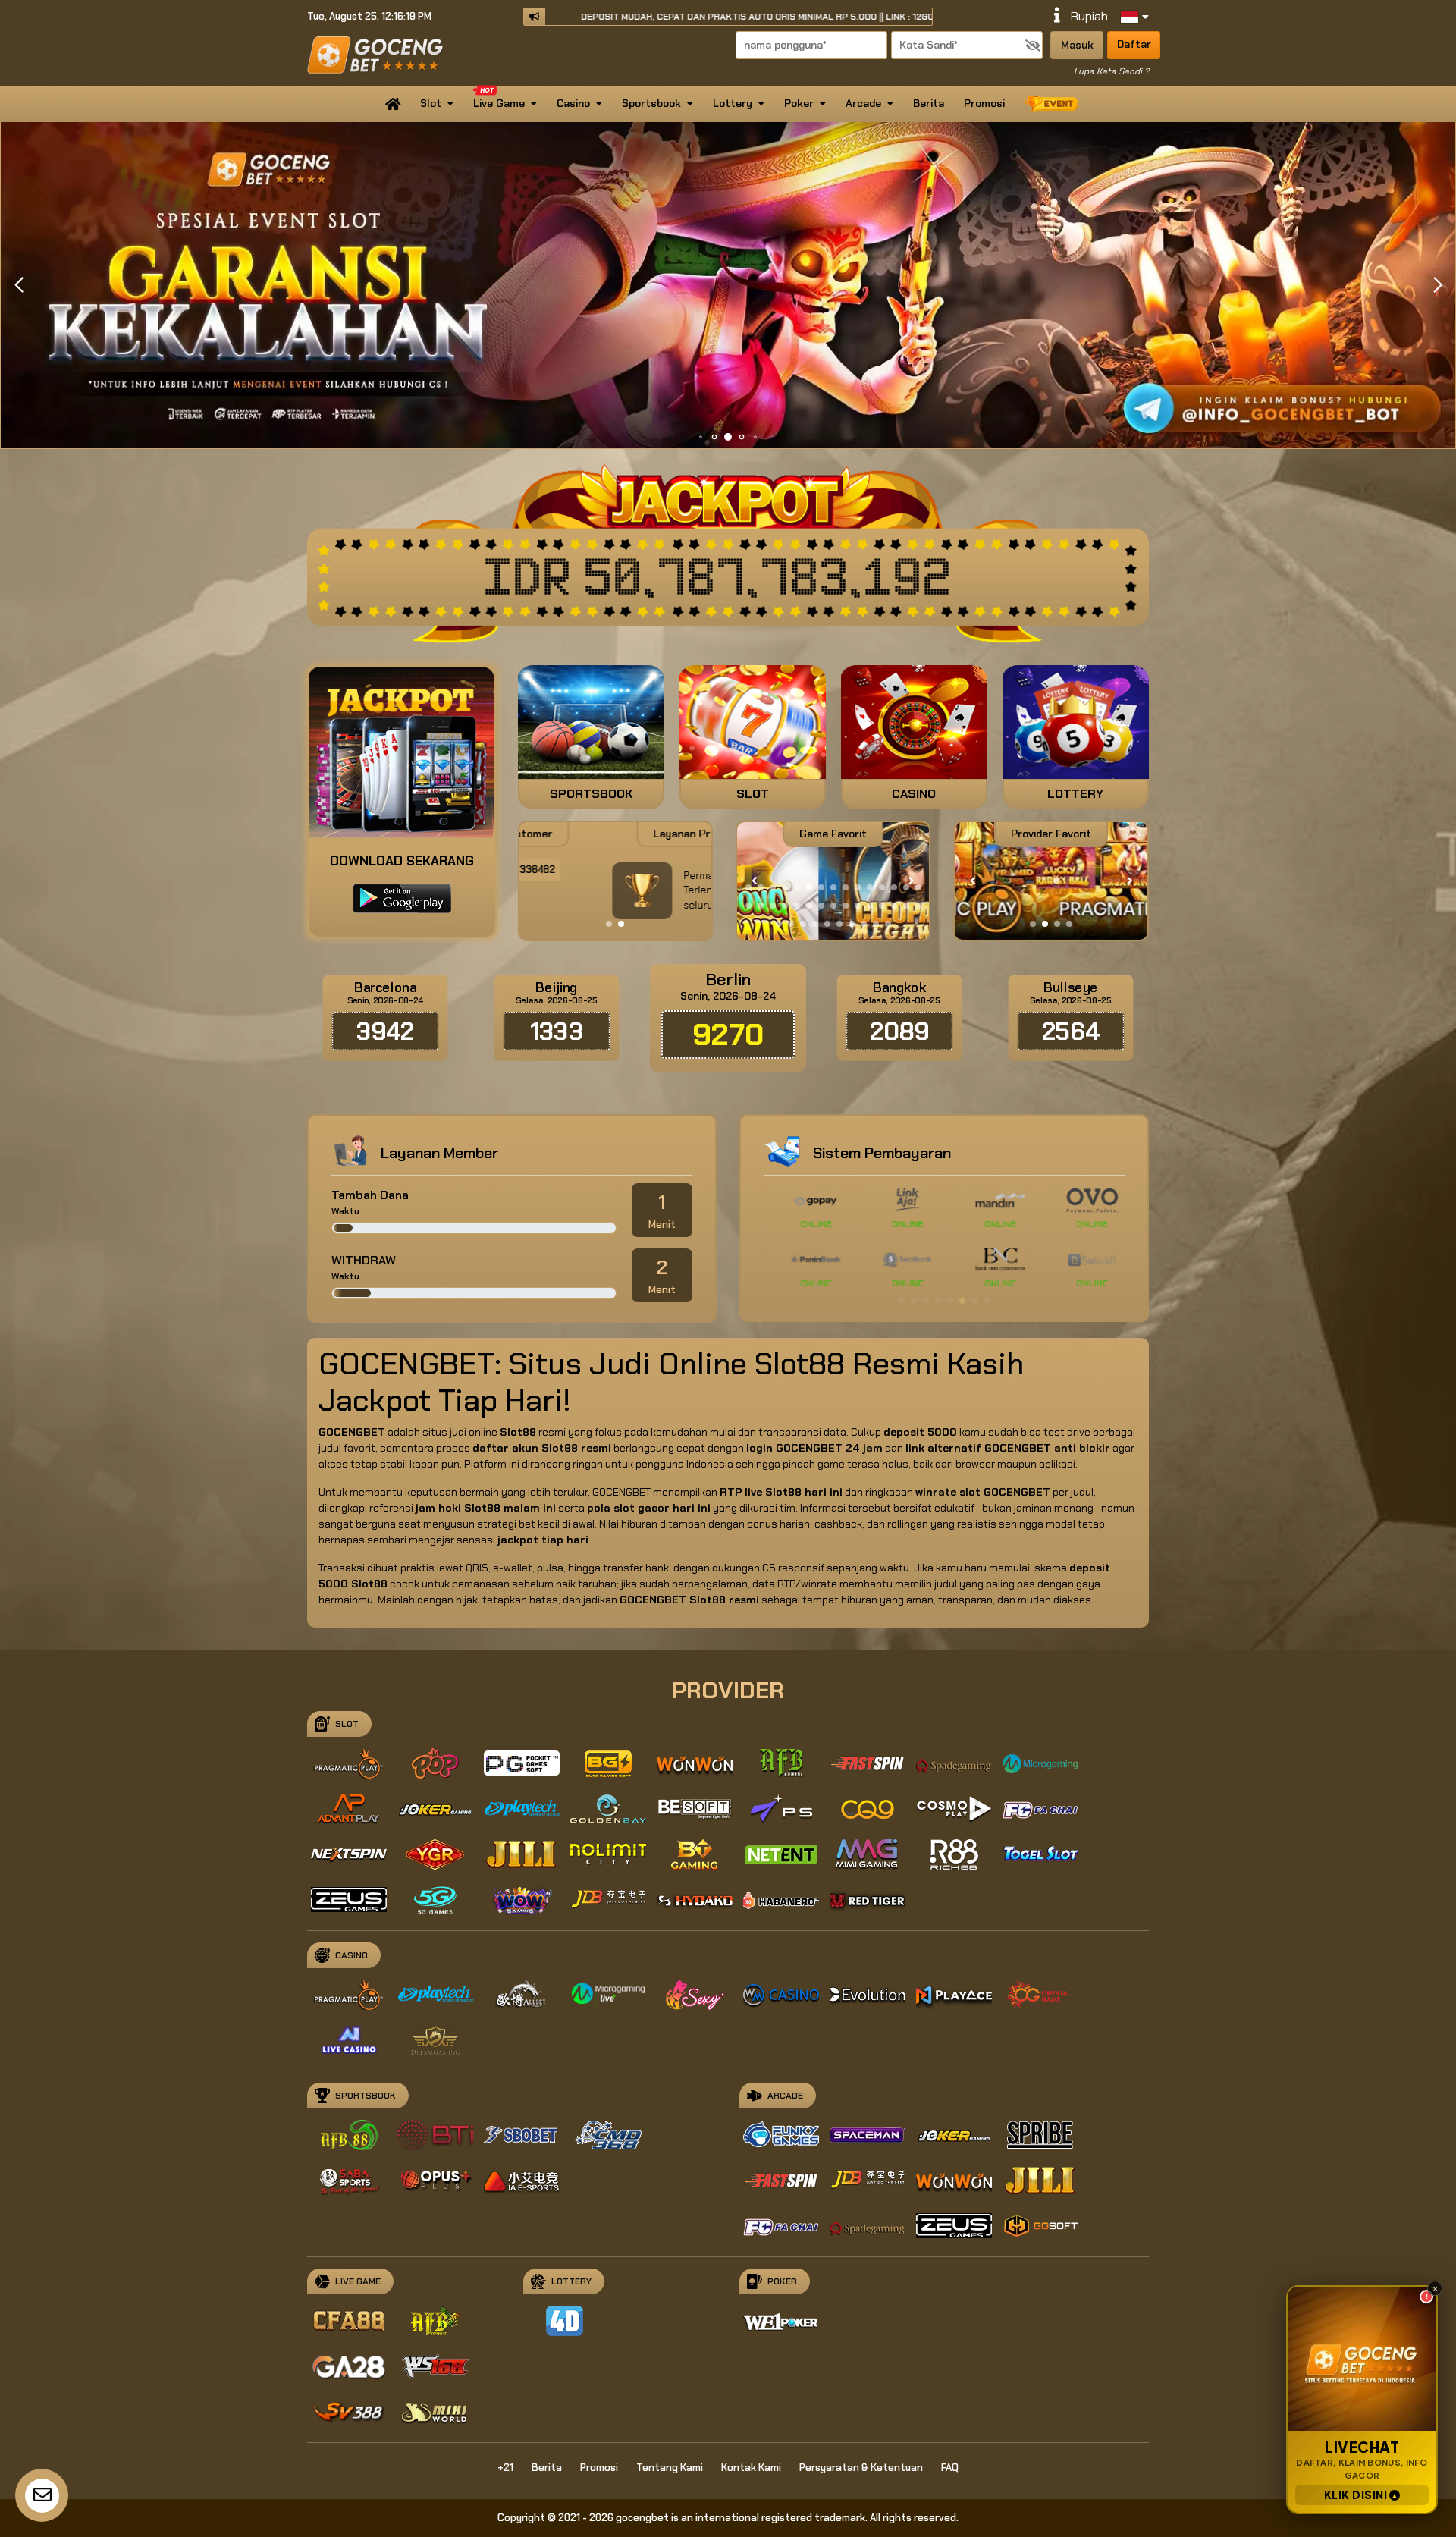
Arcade (863, 103)
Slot (431, 103)
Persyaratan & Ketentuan (861, 2468)
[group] (1051, 881)
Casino (573, 103)
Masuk (1077, 45)
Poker (799, 103)
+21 (505, 2468)
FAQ (950, 2468)
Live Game (499, 103)
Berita (929, 103)
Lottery (733, 103)
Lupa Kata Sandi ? (1111, 71)
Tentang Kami (670, 2468)
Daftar (1134, 44)
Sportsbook (651, 103)
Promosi (984, 103)
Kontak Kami (751, 2468)
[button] (1437, 285)
